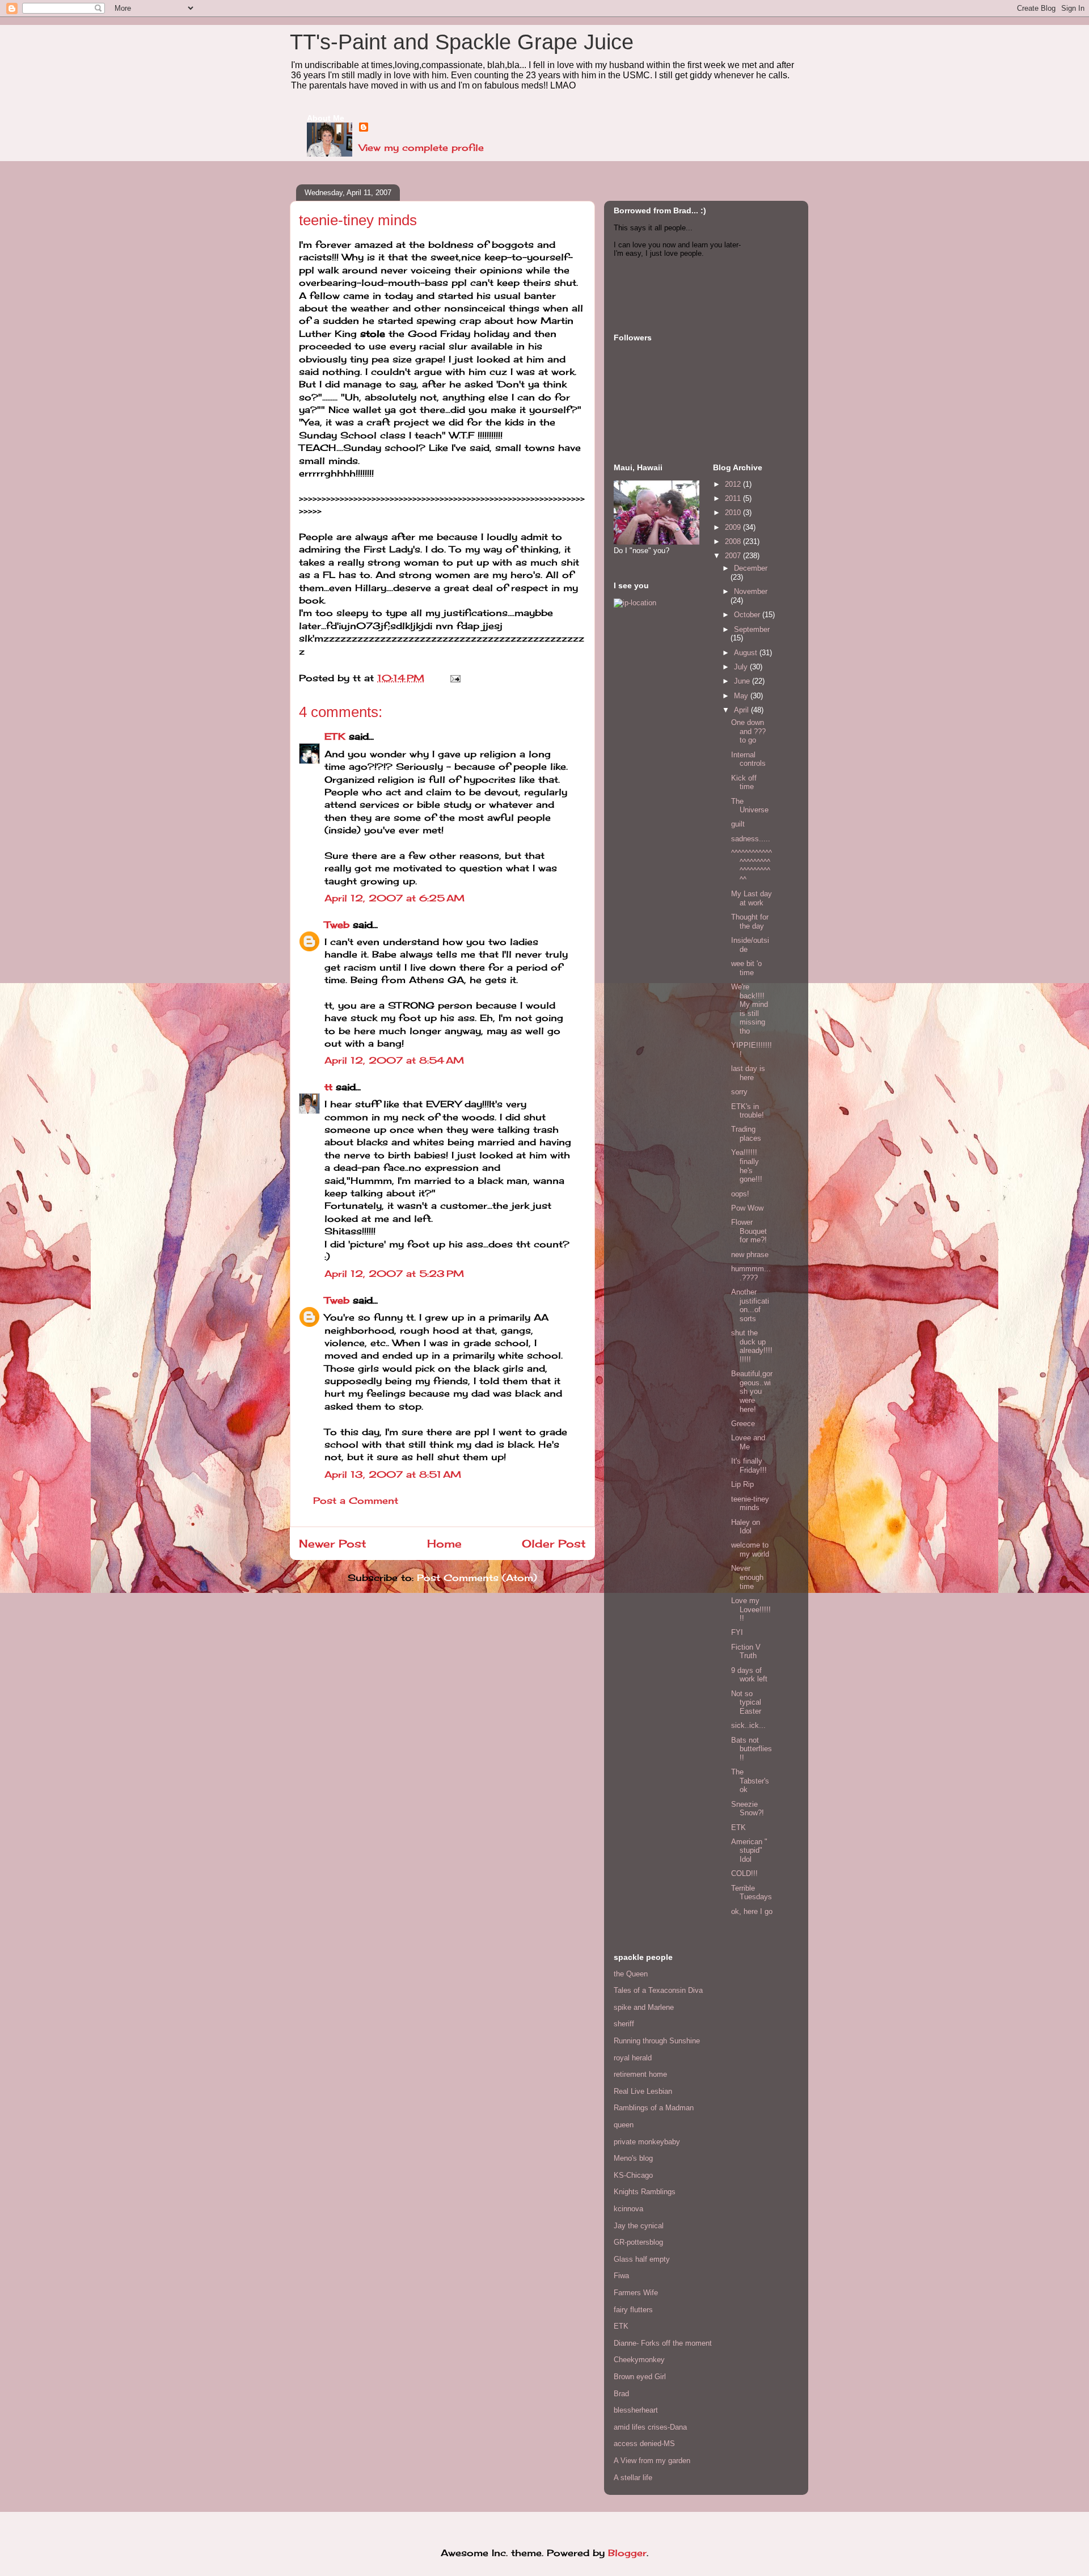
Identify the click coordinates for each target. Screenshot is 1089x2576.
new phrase (750, 1255)
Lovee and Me (748, 1442)
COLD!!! (744, 1873)
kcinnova (628, 2209)
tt (328, 1087)
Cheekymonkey (639, 2360)
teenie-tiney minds (750, 1504)
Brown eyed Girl (640, 2377)
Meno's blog (633, 2158)
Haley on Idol (746, 1527)
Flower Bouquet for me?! (749, 1231)
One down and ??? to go (748, 731)
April (742, 710)
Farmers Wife (636, 2293)
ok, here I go (752, 1911)
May (742, 696)
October (748, 615)
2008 (734, 541)
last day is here (748, 1073)
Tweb (337, 925)
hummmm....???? (751, 1273)
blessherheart (636, 2410)
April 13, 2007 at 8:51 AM (393, 1474)
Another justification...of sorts (750, 1305)
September (752, 629)
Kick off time (744, 783)
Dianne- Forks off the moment (663, 2343)
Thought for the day (750, 922)
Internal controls (748, 759)
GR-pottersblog (638, 2242)
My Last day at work (752, 898)
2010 (734, 513)
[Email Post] (453, 678)
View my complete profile (421, 147)
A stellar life (633, 2478)
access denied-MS (644, 2444)
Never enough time (747, 1577)
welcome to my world (750, 1550)
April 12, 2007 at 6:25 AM (394, 898)
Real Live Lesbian (643, 2091)
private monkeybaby (647, 2142)
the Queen (631, 1974)
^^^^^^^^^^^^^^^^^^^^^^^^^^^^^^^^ (752, 866)
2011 (734, 498)
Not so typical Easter (746, 1702)
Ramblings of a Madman (654, 2108)
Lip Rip (742, 1484)
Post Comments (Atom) (477, 1578)
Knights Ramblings (645, 2192)
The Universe (750, 806)
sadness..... (751, 839)
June (743, 681)
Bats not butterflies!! (752, 1749)
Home (444, 1544)
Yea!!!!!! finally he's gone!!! (747, 1166)
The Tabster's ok (750, 1781)
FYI (737, 1632)
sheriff (624, 2024)
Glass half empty (642, 2259)
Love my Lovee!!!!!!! (751, 1609)
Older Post (554, 1544)
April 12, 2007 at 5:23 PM (394, 1274)
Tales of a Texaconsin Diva (658, 1990)
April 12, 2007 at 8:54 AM (394, 1060)
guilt (738, 824)
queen (624, 2125)
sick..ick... (748, 1725)
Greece (743, 1424)
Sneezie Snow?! (748, 1809)
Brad (621, 2394)
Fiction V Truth (746, 1652)
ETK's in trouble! (748, 1111)
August (747, 653)
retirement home (640, 2074)
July (742, 667)
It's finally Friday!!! (749, 1466)
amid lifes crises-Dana (650, 2427)
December (751, 568)
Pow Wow (747, 1208)
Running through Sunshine (657, 2041)
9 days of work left (749, 1675)
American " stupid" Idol (749, 1850)
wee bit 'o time (746, 968)
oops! (740, 1194)
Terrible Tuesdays (752, 1893)
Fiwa (621, 2276)
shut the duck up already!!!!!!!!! (752, 1346)
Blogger (627, 2553)
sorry (739, 1092)
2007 (734, 556)
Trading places (746, 1134)
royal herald (633, 2058)
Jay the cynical (639, 2226)
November (751, 591)
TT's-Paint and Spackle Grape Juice (462, 42)
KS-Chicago (633, 2175)
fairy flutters (633, 2310)
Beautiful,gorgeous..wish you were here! (752, 1391)
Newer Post (333, 1544)
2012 (734, 484)
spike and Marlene (644, 2007)
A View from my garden (652, 2461)
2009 (734, 527)
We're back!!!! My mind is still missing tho (750, 1009)
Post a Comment (356, 1500)
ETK (335, 736)
